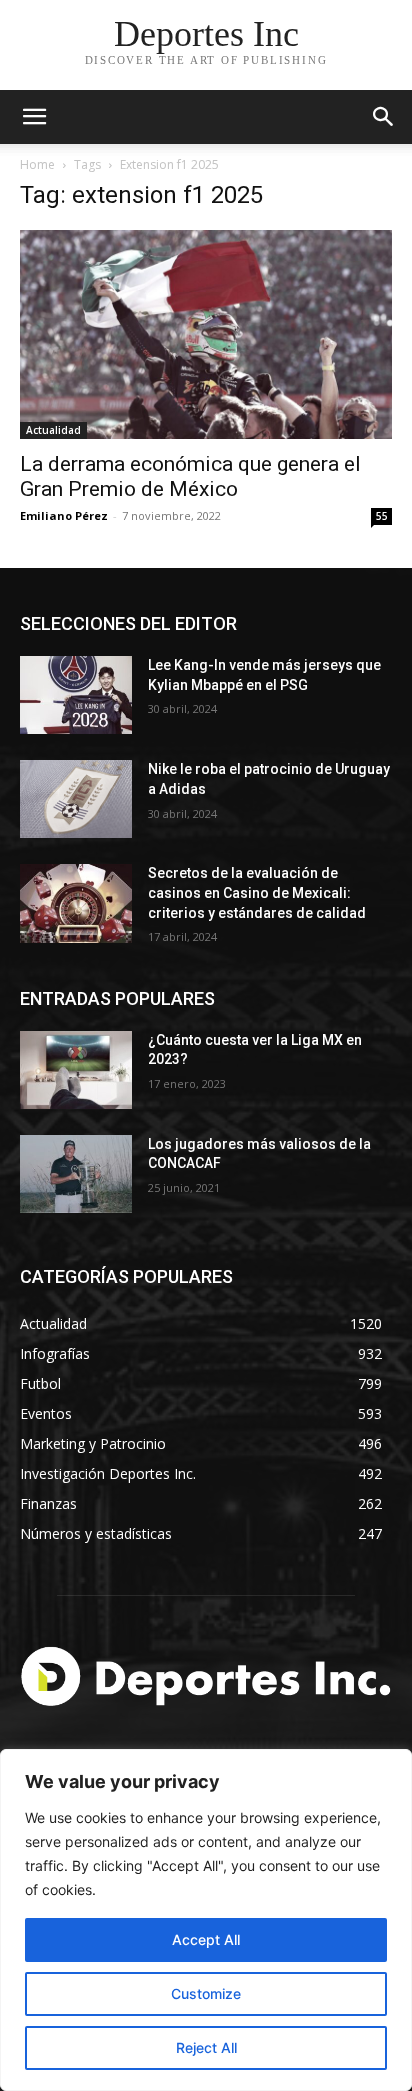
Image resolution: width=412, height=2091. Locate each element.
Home (37, 164)
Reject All (206, 2047)
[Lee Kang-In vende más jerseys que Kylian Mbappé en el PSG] (76, 695)
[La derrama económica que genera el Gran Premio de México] (206, 334)
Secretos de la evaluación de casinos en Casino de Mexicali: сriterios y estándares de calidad (257, 892)
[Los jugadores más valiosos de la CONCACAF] (76, 1174)
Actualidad (53, 430)
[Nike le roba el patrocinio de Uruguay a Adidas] (76, 799)
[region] (206, 1920)
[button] (384, 117)
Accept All (206, 1939)
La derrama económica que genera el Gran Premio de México (190, 476)
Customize (206, 1993)
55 (382, 516)
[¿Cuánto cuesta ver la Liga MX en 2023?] (76, 1070)
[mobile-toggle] (34, 117)
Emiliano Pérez (64, 515)
